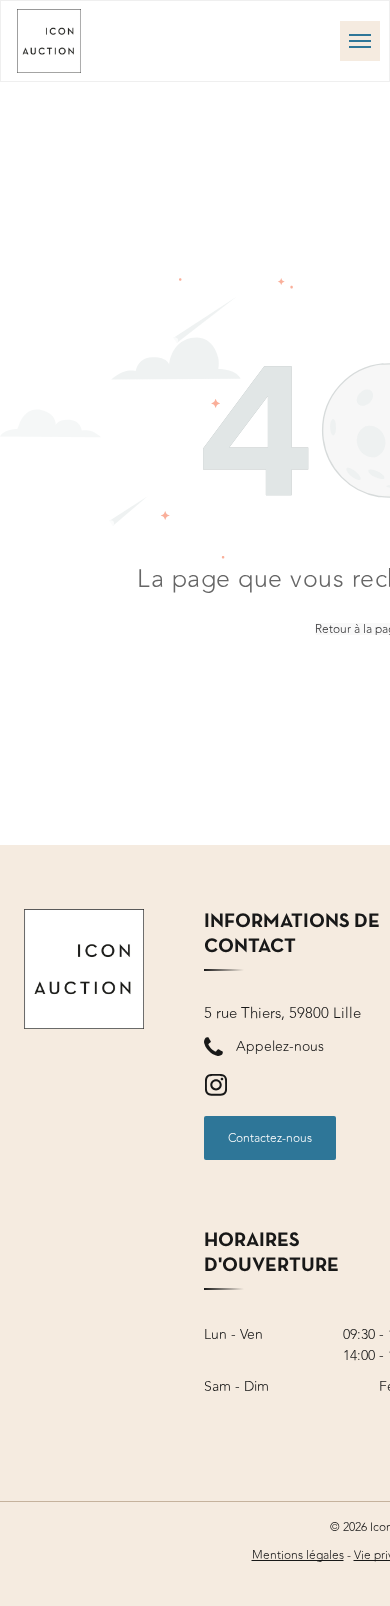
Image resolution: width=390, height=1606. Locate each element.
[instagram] (216, 1087)
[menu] (360, 41)
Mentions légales (298, 1555)
